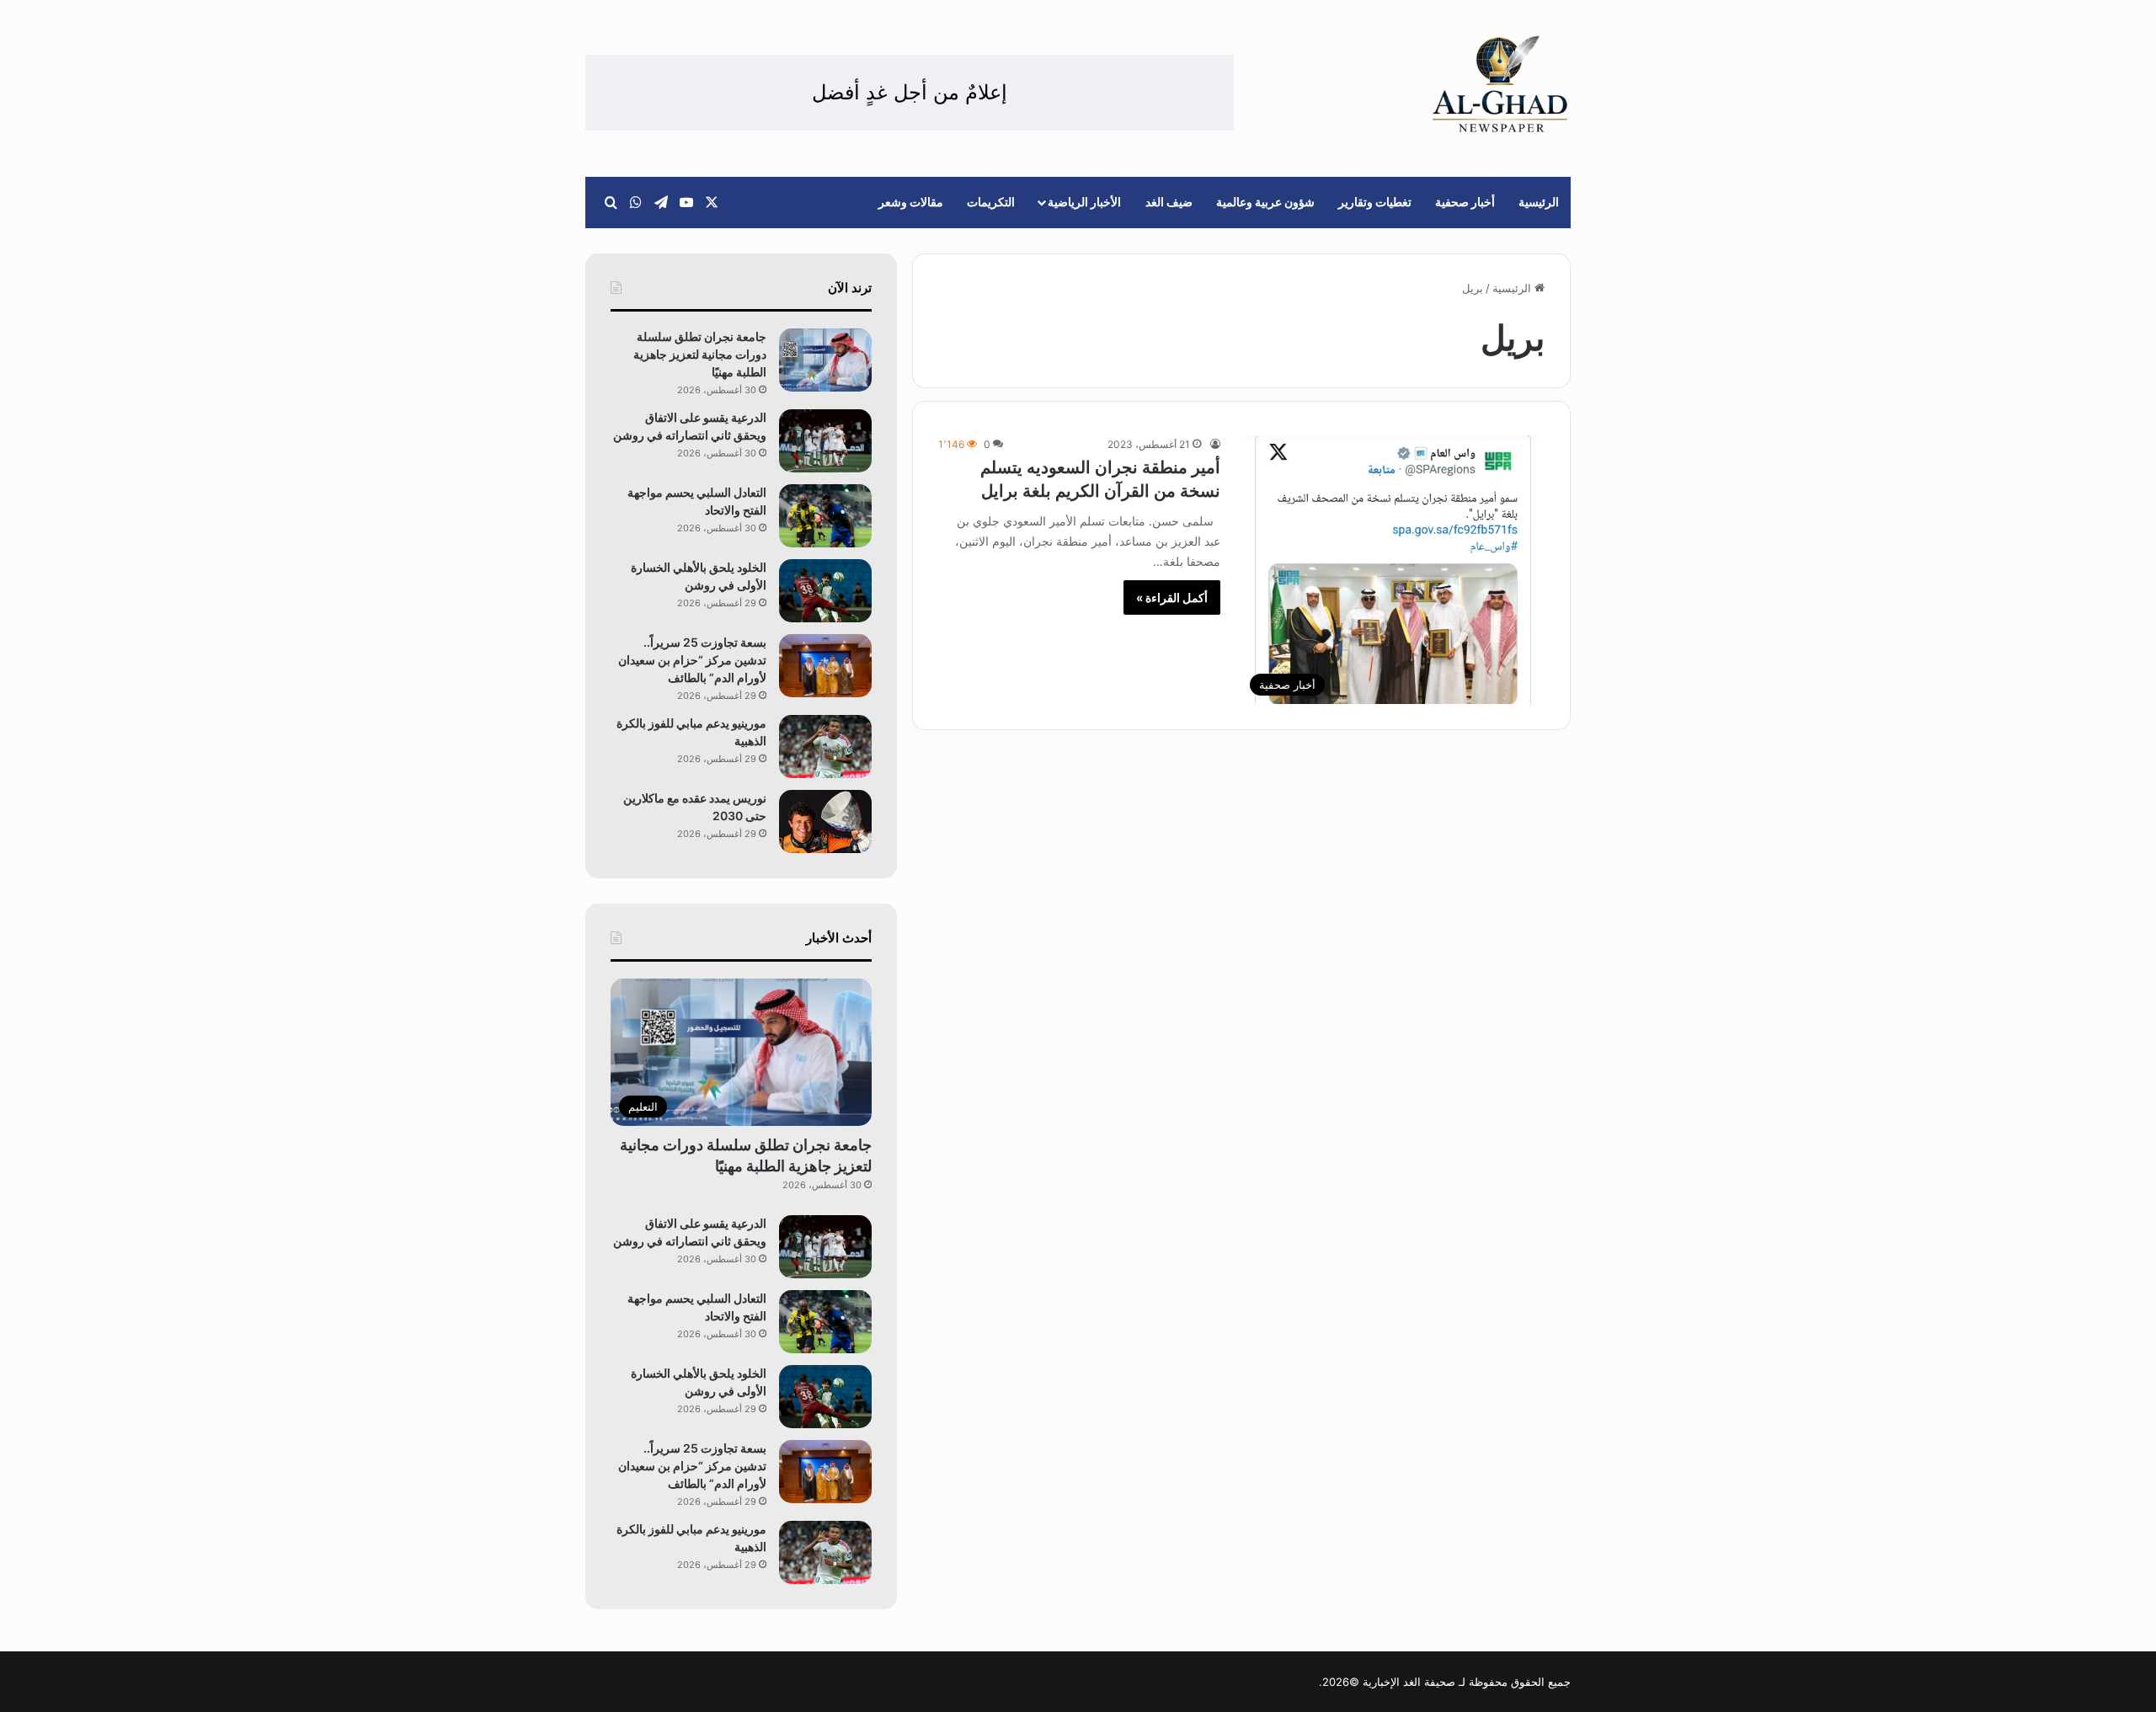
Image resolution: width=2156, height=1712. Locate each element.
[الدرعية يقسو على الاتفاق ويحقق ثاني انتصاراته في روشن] (825, 441)
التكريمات (991, 202)
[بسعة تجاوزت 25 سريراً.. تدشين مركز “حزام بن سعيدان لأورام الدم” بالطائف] (825, 666)
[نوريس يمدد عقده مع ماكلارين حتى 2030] (825, 821)
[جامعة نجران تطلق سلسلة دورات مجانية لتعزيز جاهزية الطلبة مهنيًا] (825, 360)
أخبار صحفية (1465, 202)
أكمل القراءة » (1172, 597)
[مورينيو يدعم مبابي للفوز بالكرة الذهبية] (825, 747)
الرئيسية (1539, 202)
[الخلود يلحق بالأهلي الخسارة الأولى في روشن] (825, 591)
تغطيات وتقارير (1375, 202)
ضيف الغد (1169, 202)
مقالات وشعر (911, 202)
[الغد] (1500, 84)
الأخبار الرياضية (1084, 202)
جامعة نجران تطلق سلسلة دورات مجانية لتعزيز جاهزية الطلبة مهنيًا (700, 354)
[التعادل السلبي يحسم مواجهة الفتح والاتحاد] (825, 516)
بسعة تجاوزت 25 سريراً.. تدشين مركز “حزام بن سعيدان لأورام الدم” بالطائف (692, 660)
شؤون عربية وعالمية (1265, 202)
